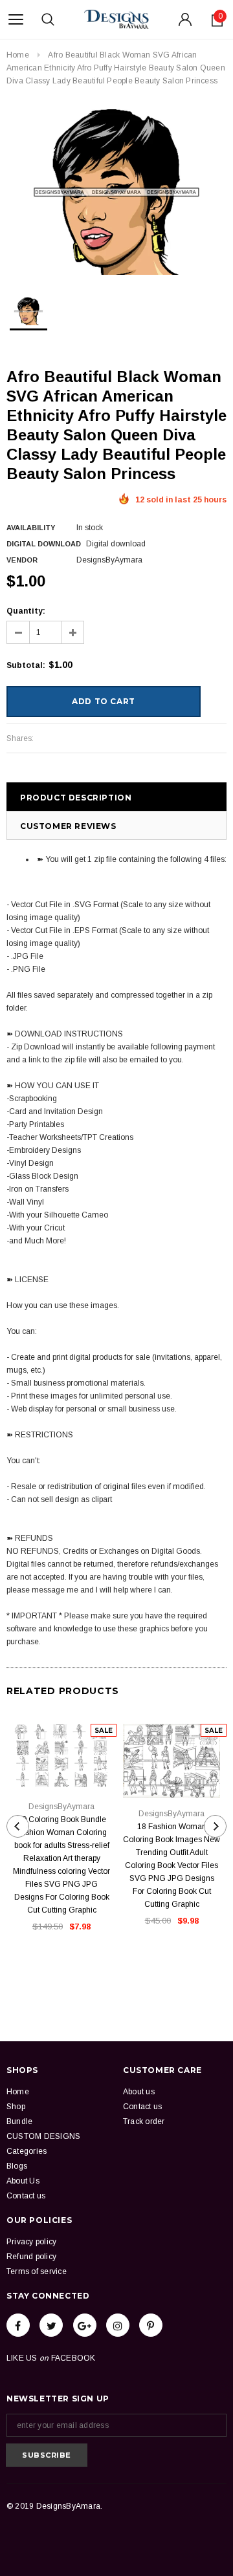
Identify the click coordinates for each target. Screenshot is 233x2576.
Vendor (22, 560)
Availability (31, 528)
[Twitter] (51, 2325)
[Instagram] (118, 2325)
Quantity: (26, 611)
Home (18, 55)
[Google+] (85, 2325)
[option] (116, 192)
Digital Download (44, 544)
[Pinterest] (151, 2325)
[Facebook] (18, 2325)
